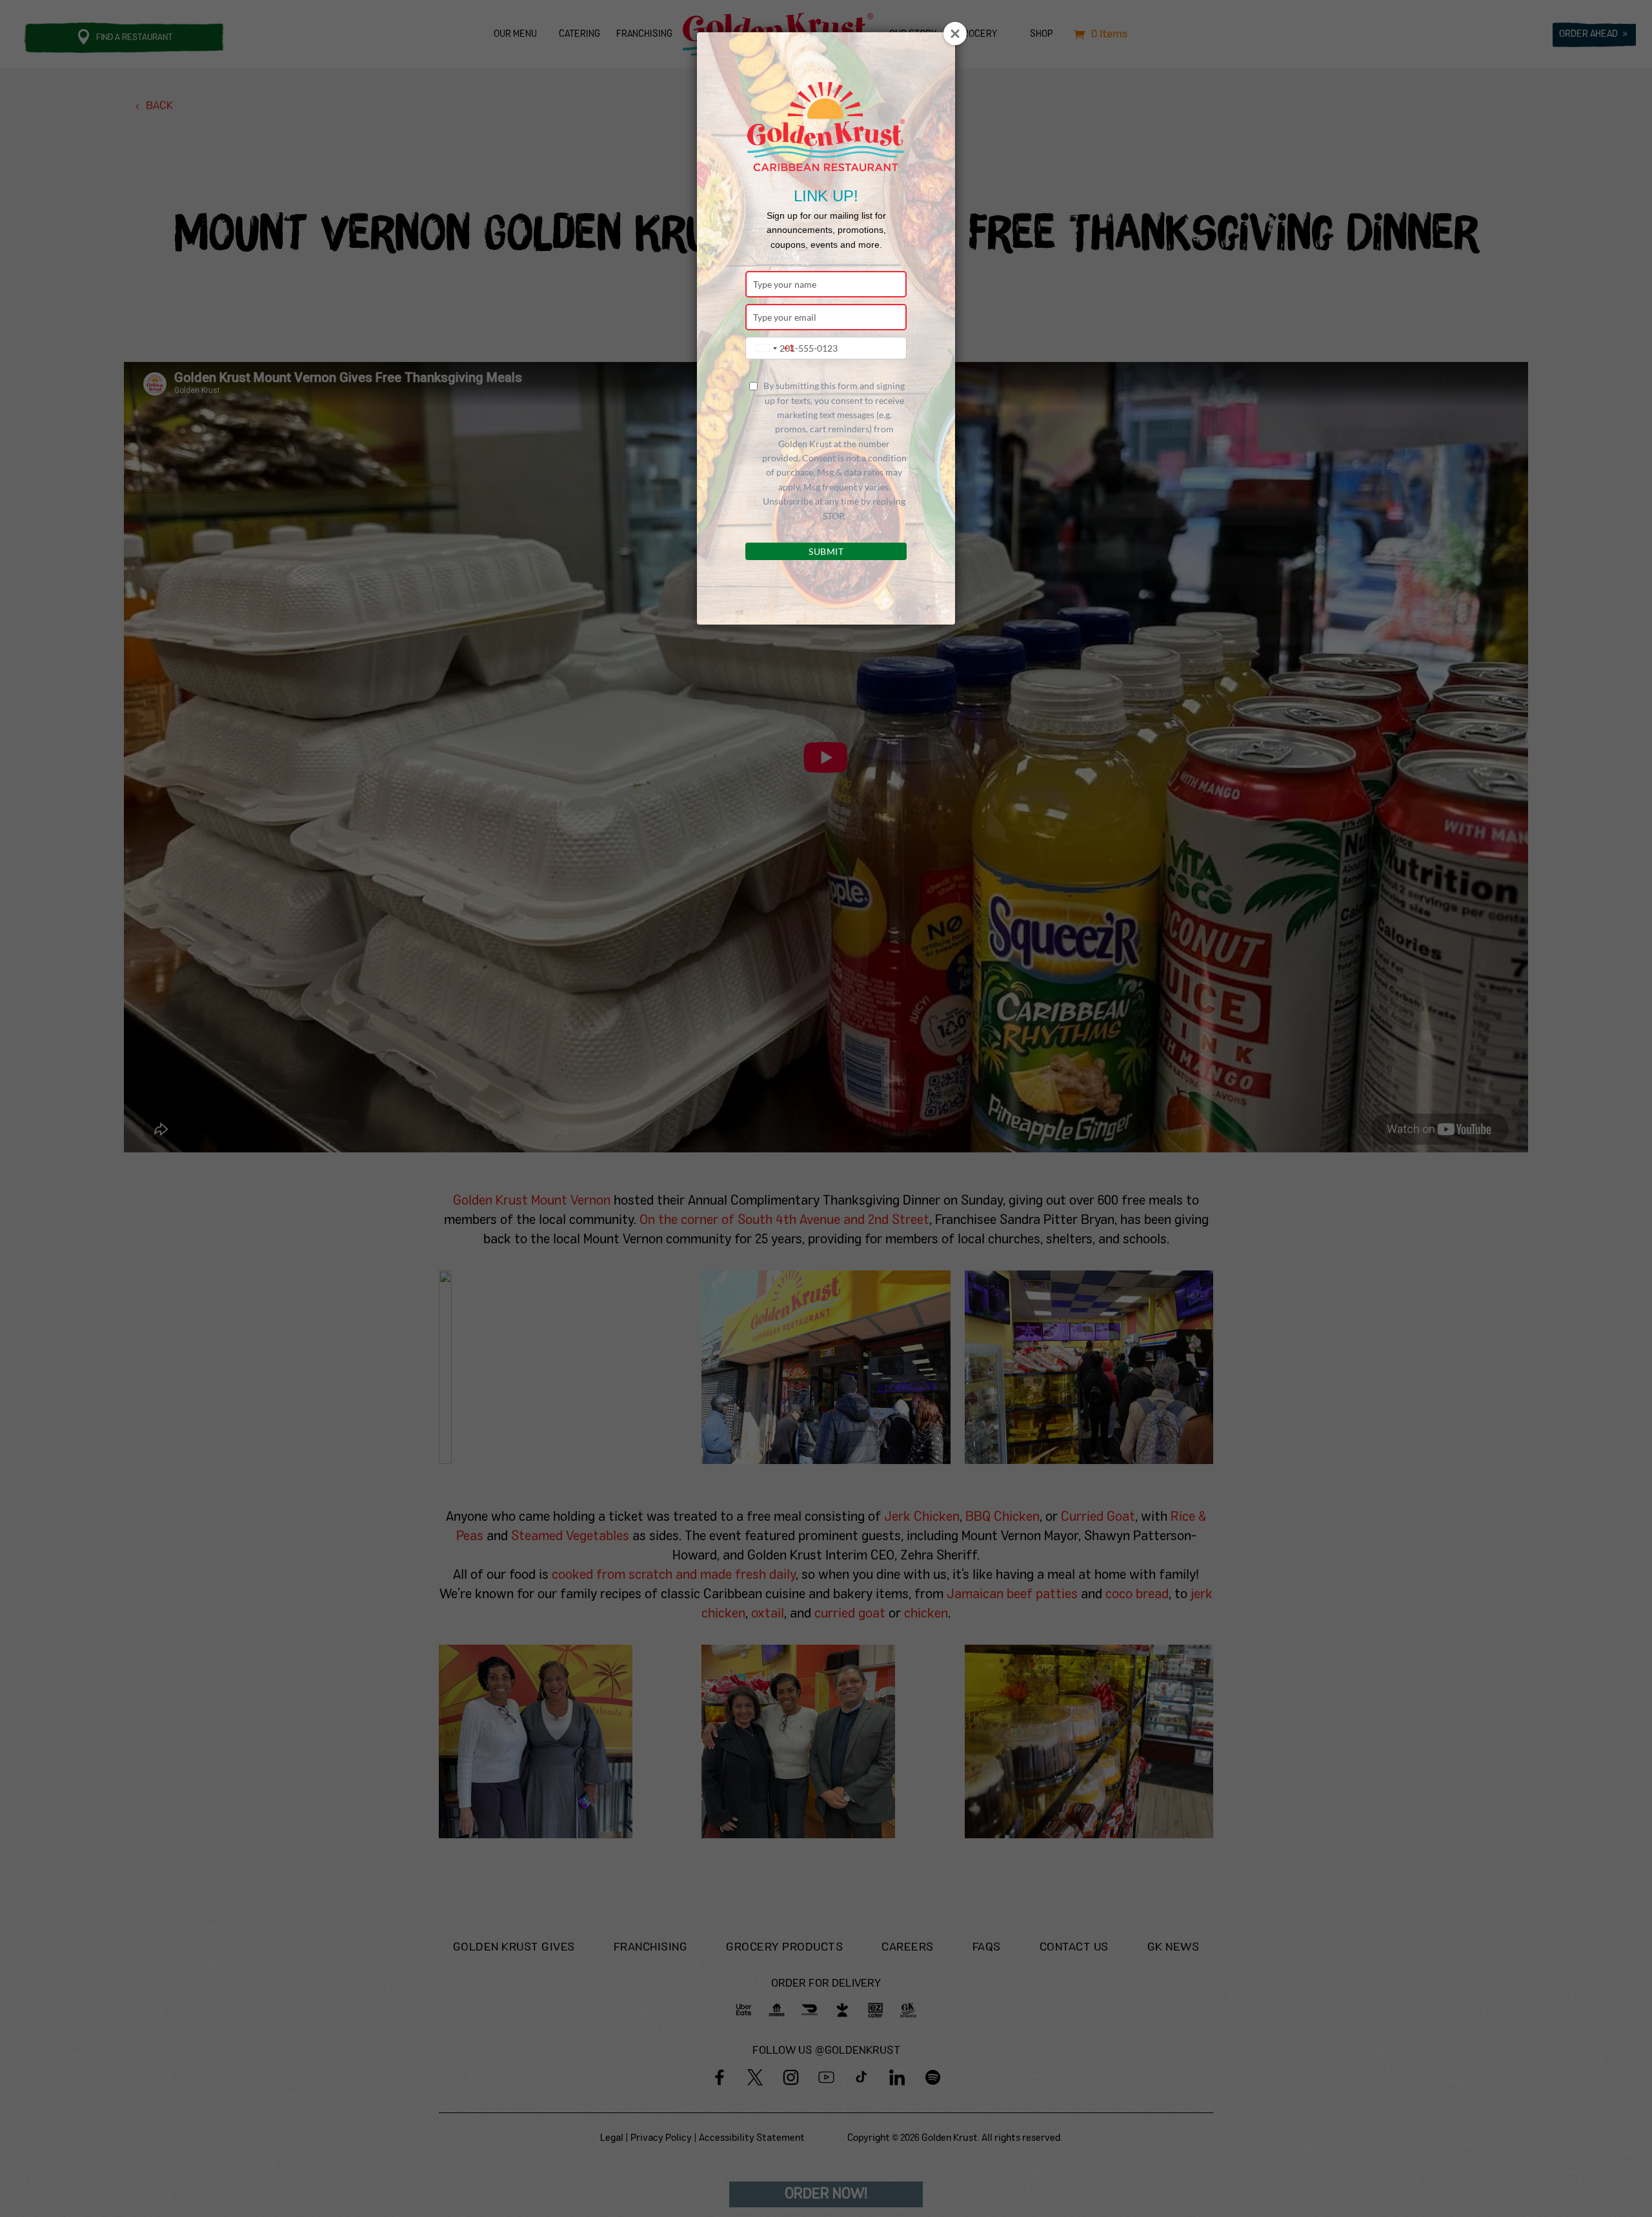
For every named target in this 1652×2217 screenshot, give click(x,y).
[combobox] (772, 348)
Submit (826, 551)
